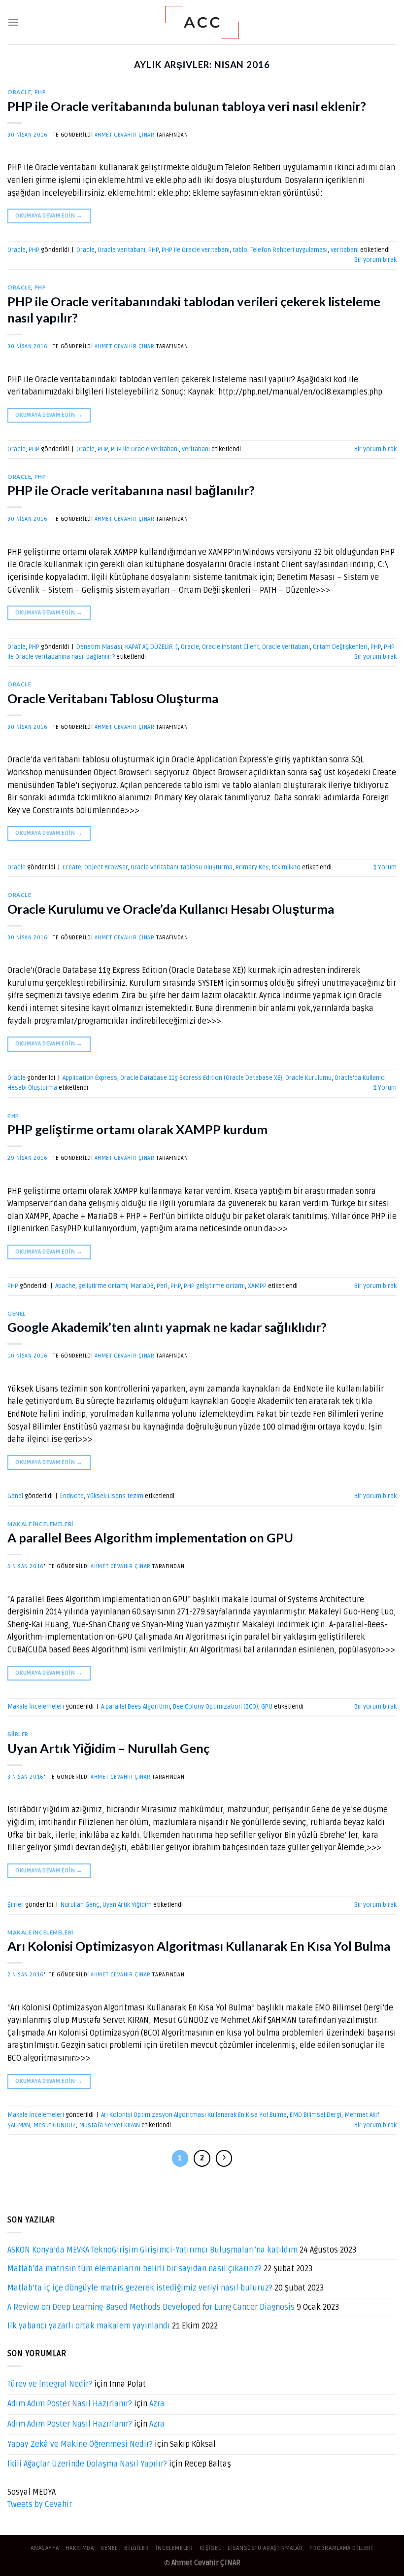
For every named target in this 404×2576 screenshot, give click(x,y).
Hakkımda (80, 2548)
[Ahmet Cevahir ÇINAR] (202, 22)
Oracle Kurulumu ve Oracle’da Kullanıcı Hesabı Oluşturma (171, 909)
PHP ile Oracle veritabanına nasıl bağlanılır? (131, 490)
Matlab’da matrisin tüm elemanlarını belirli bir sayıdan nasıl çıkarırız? (135, 2269)
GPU (267, 1707)
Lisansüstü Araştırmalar (265, 2548)
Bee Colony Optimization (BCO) (216, 1707)
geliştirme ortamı (103, 1286)
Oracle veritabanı (121, 250)
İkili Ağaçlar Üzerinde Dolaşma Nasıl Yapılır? (87, 2464)
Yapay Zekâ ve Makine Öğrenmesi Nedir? (80, 2444)
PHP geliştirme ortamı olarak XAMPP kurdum (137, 1129)
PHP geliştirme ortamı (214, 1286)
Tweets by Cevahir (40, 2504)
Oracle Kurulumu (308, 1078)
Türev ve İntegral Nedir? (50, 2384)
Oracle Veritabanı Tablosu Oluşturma (113, 698)
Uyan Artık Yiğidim (127, 1905)
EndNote (72, 1496)
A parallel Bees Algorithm (135, 1707)
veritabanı (345, 250)
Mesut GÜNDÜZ (54, 2125)
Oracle (19, 92)
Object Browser (106, 867)
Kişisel (210, 2548)
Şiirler (18, 1734)
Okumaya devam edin (49, 216)
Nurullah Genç (80, 1905)
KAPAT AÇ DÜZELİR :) (151, 647)
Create (72, 867)
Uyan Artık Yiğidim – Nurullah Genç (108, 1748)
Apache (65, 1286)
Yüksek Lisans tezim (115, 1496)
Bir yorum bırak (375, 260)
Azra (157, 2404)
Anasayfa (45, 2548)
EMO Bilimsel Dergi (316, 2115)
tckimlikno (286, 867)
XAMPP (257, 1286)
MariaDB (142, 1286)
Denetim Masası (99, 647)
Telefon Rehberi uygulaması (289, 250)
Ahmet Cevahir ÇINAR (125, 135)
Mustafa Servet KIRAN (109, 2125)
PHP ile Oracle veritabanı (196, 250)
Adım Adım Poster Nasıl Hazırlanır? (70, 2404)
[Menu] (13, 22)
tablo (240, 250)
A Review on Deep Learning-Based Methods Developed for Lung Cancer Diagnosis (151, 2307)
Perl (162, 1286)
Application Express (90, 1078)
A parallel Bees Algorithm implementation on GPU (150, 1538)
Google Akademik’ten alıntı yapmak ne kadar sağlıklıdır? (167, 1327)
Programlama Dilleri (341, 2548)
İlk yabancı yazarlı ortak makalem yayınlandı (89, 2326)
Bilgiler (136, 2548)
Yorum (385, 867)
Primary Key (252, 867)
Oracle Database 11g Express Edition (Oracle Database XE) (201, 1078)
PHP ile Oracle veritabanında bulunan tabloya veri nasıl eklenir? (187, 106)
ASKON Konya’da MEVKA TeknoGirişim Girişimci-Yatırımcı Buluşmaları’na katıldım (152, 2250)
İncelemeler (174, 2548)
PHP (40, 92)
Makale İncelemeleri (40, 1524)
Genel (17, 1313)
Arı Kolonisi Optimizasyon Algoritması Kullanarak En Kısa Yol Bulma (199, 1946)
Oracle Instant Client (231, 647)
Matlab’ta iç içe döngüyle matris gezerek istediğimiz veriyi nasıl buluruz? (140, 2288)
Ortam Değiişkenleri (340, 647)
